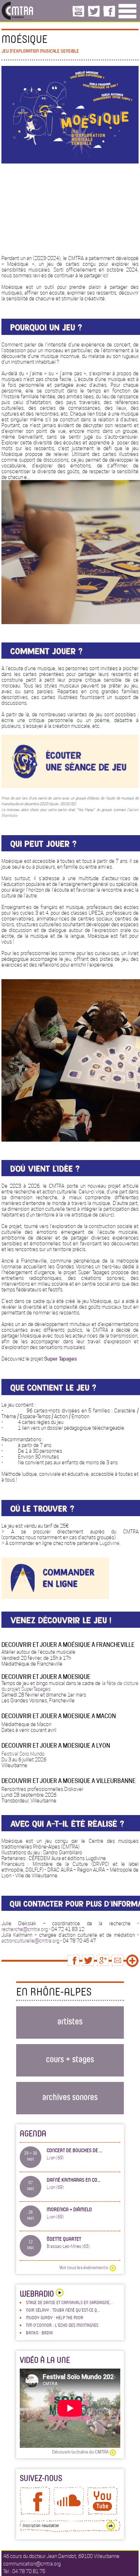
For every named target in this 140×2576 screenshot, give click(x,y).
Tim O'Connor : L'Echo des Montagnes (62, 2325)
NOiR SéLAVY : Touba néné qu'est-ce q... (63, 2310)
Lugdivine (109, 1543)
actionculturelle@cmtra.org (31, 1941)
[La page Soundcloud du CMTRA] (69, 2513)
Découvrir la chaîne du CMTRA (80, 2452)
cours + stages (70, 2059)
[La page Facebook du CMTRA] (35, 2513)
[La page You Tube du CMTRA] (102, 2513)
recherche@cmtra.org (25, 1929)
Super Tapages (60, 1359)
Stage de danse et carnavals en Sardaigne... (69, 2302)
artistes (70, 2021)
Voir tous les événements (84, 2268)
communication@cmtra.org (32, 2564)
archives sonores (70, 2096)
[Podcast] (70, 786)
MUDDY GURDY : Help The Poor (55, 2317)
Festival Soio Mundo (23, 1754)
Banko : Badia (39, 2333)
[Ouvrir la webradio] (59, 2293)
